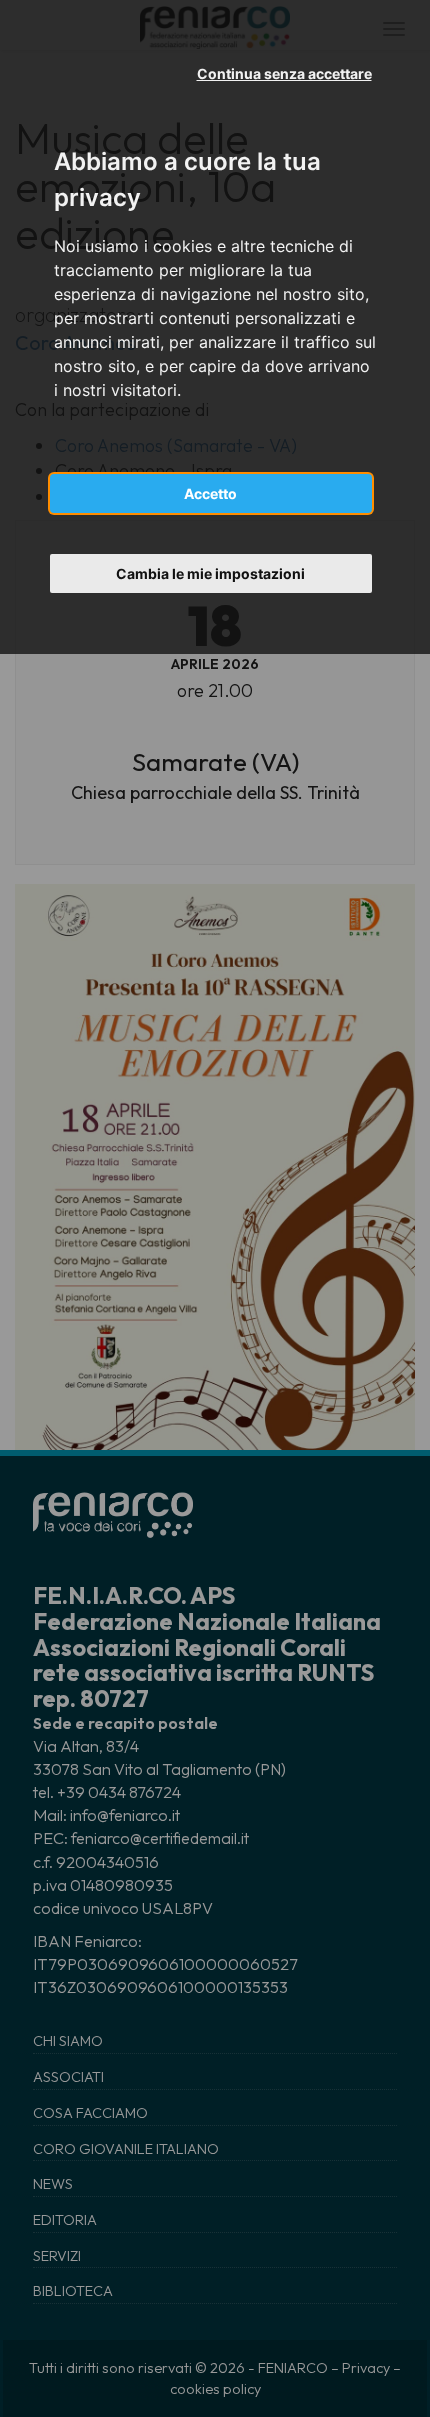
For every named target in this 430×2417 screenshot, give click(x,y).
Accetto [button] (210, 493)
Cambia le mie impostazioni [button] (210, 573)
